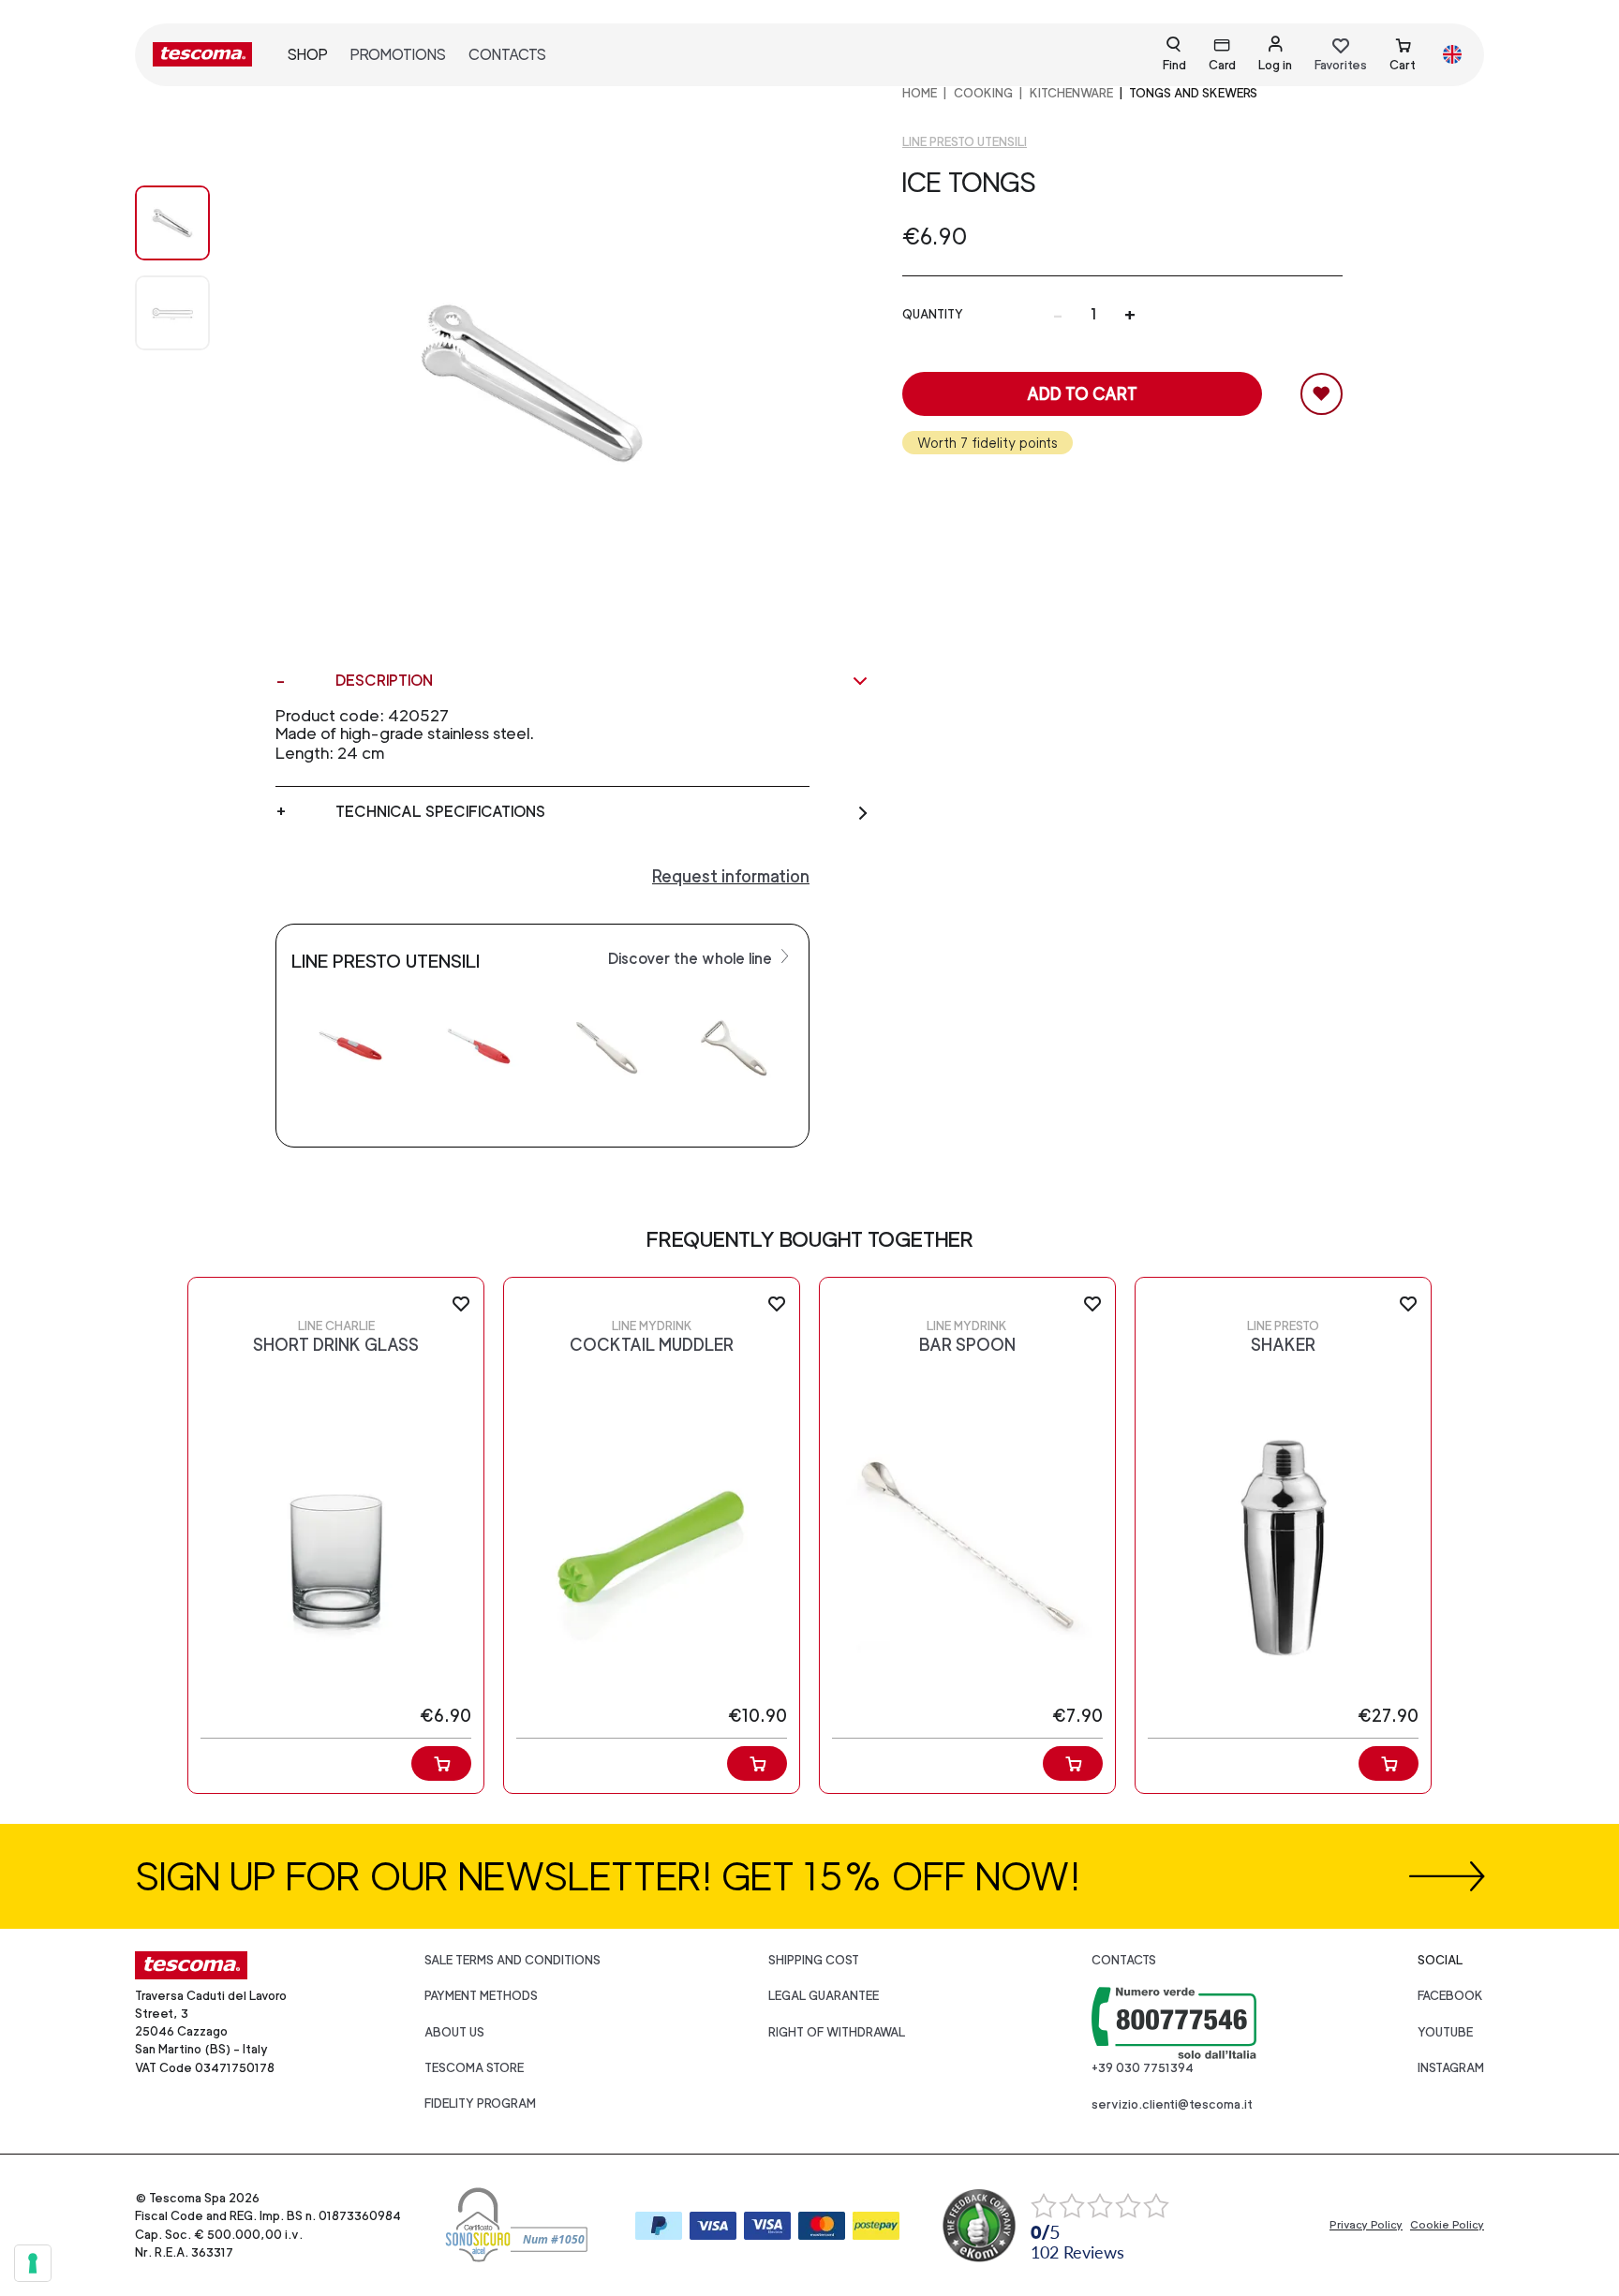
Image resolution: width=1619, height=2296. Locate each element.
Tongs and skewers (1193, 93)
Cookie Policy (1447, 2225)
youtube (1445, 2032)
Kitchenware (1071, 93)
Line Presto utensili (965, 142)
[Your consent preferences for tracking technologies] (33, 2263)
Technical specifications (440, 812)
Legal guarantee (824, 1996)
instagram (1451, 2068)
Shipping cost (814, 1960)
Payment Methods (481, 1996)
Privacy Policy (1366, 2225)
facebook (1450, 1996)
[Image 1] (191, 313)
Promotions (398, 55)
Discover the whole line (692, 959)
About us (454, 2032)
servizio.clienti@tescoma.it (1172, 2104)
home (920, 93)
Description (384, 681)
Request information (731, 876)
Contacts (507, 55)
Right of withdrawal (837, 2032)
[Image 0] (191, 223)
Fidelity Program (480, 2103)
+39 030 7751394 (1143, 2068)
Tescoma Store (474, 2068)
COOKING (983, 93)
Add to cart (1082, 394)
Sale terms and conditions (512, 1960)
